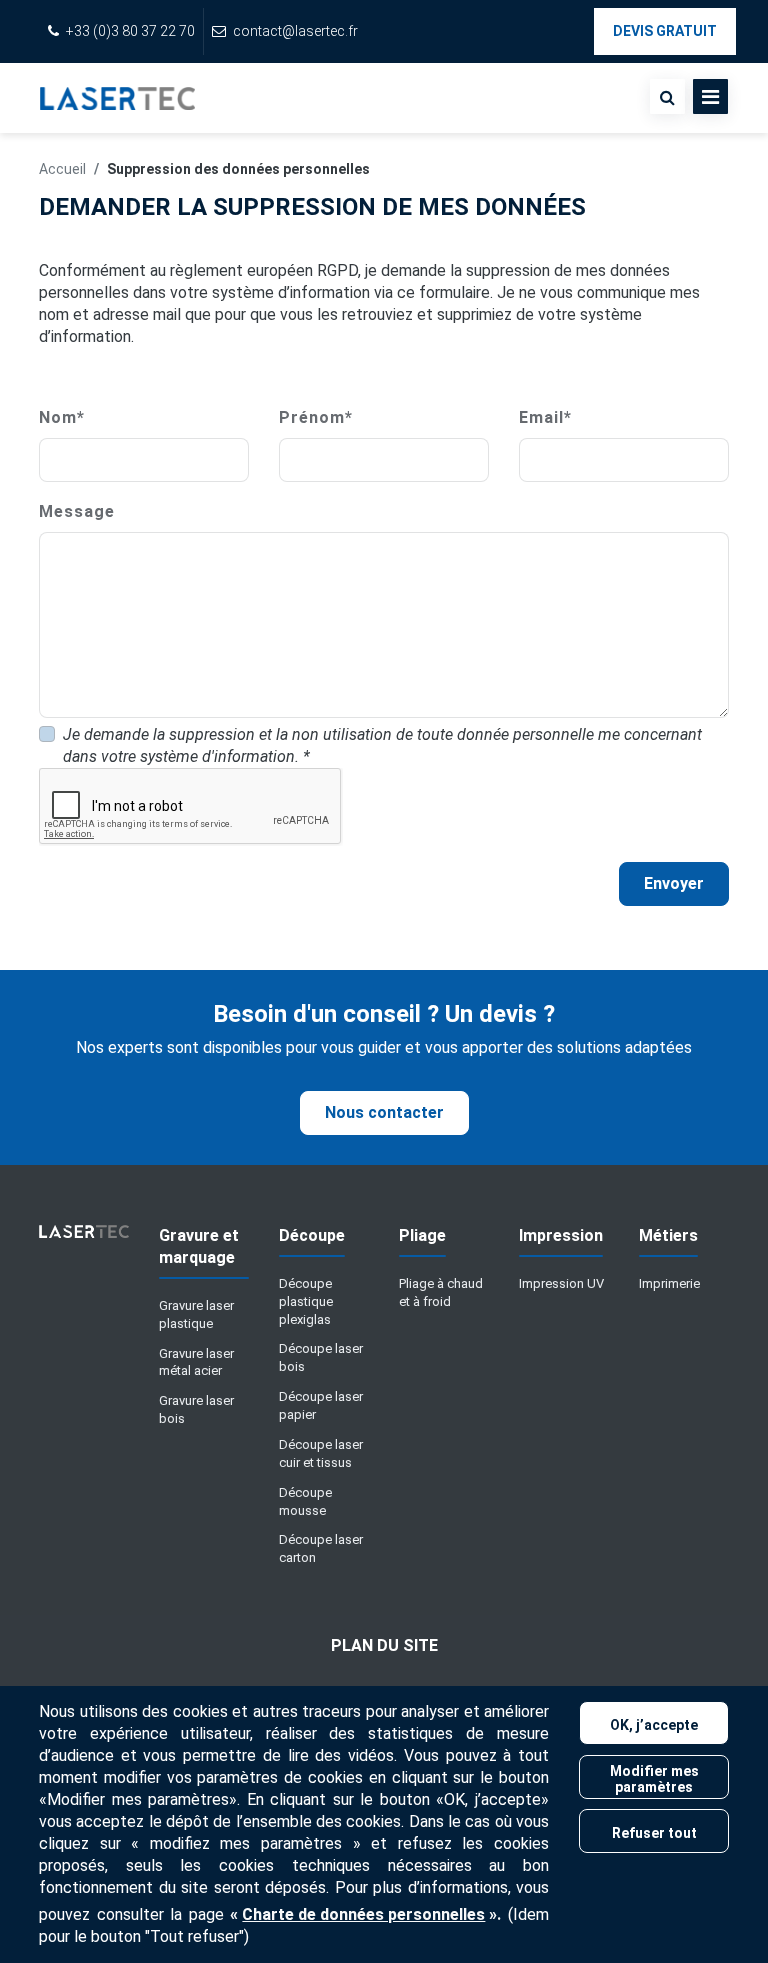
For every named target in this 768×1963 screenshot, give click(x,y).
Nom (62, 417)
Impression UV (561, 1283)
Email (545, 417)
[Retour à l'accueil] (117, 98)
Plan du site (384, 1645)
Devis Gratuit (665, 31)
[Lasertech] (84, 1239)
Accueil (62, 169)
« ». (365, 1914)
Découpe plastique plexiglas (306, 1301)
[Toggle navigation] (710, 96)
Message (77, 511)
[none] (667, 96)
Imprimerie (669, 1283)
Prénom (316, 417)
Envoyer (674, 883)
